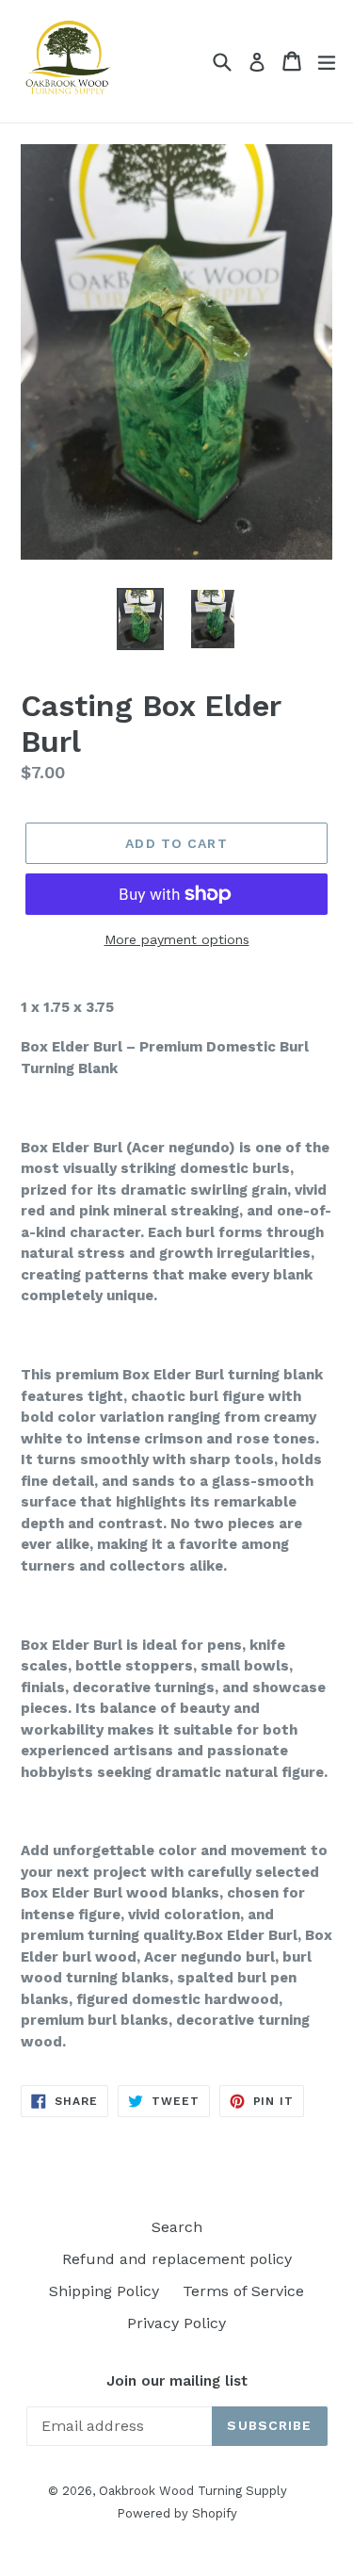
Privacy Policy (176, 2323)
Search (177, 2227)
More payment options (177, 939)
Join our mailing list (177, 2381)
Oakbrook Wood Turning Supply (193, 2491)
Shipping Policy (104, 2291)
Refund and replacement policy (177, 2259)
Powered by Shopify (177, 2513)
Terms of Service (243, 2291)
